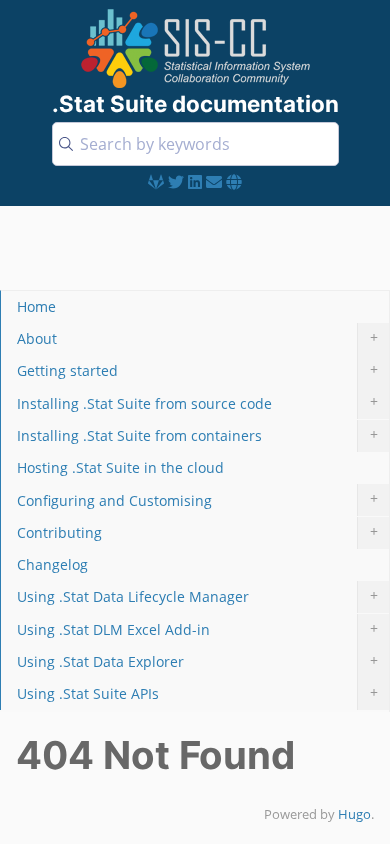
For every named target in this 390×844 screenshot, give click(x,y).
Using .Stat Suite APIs (197, 692)
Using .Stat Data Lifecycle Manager (197, 595)
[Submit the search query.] (66, 144)
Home (36, 306)
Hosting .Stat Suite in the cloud (120, 467)
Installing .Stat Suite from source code (197, 401)
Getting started (197, 369)
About (197, 337)
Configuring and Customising (197, 498)
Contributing (197, 531)
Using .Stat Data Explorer (197, 660)
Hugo (354, 814)
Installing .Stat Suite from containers (197, 434)
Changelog (52, 564)
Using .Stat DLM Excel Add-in (197, 628)
